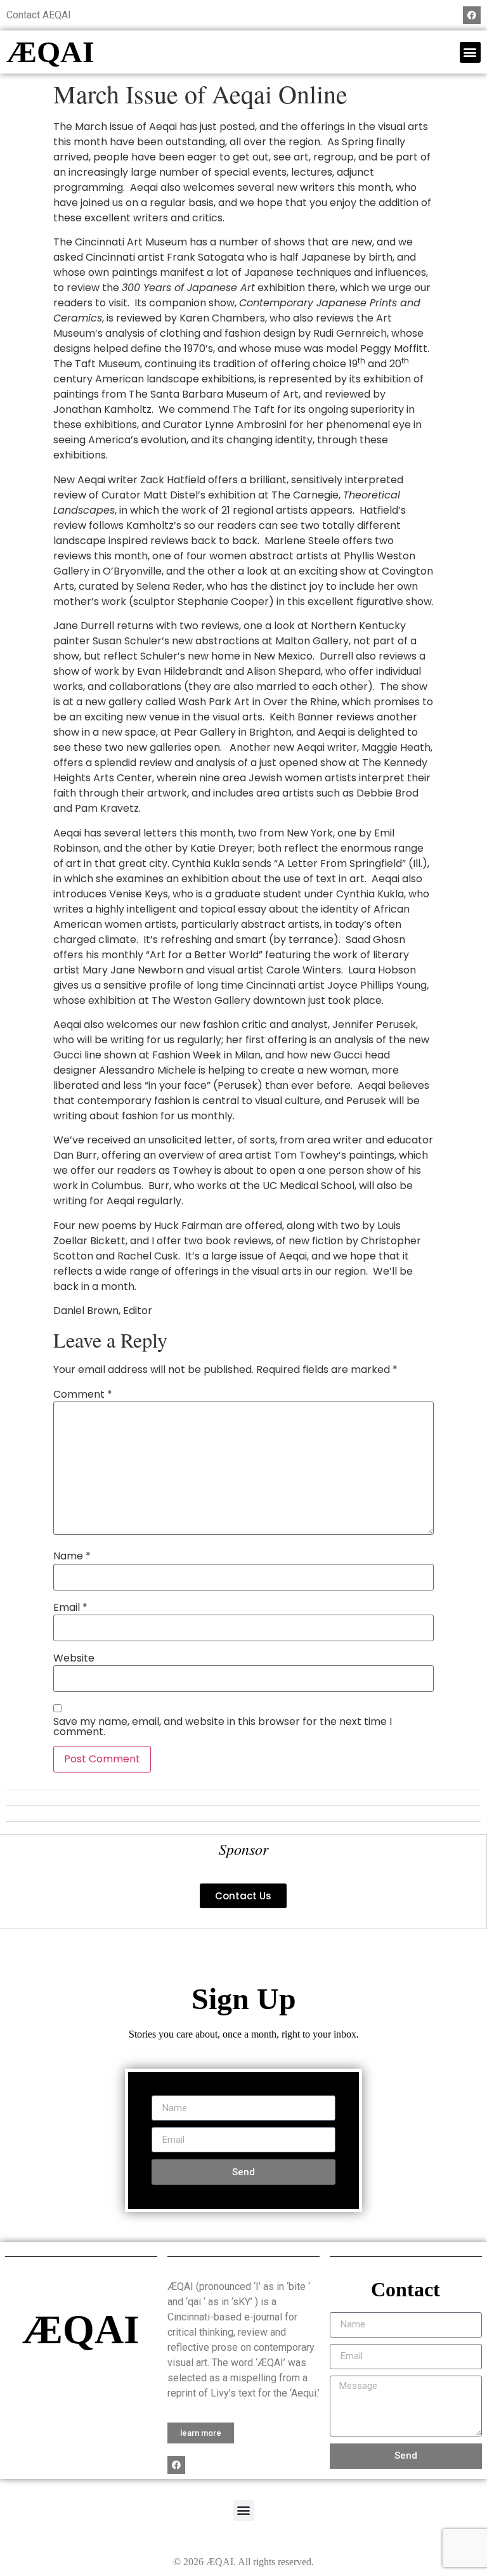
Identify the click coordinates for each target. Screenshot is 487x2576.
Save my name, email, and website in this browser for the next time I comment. (223, 1727)
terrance (311, 940)
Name (72, 1556)
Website (74, 1658)
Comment (83, 1395)
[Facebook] (472, 15)
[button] (470, 52)
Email (70, 1608)
